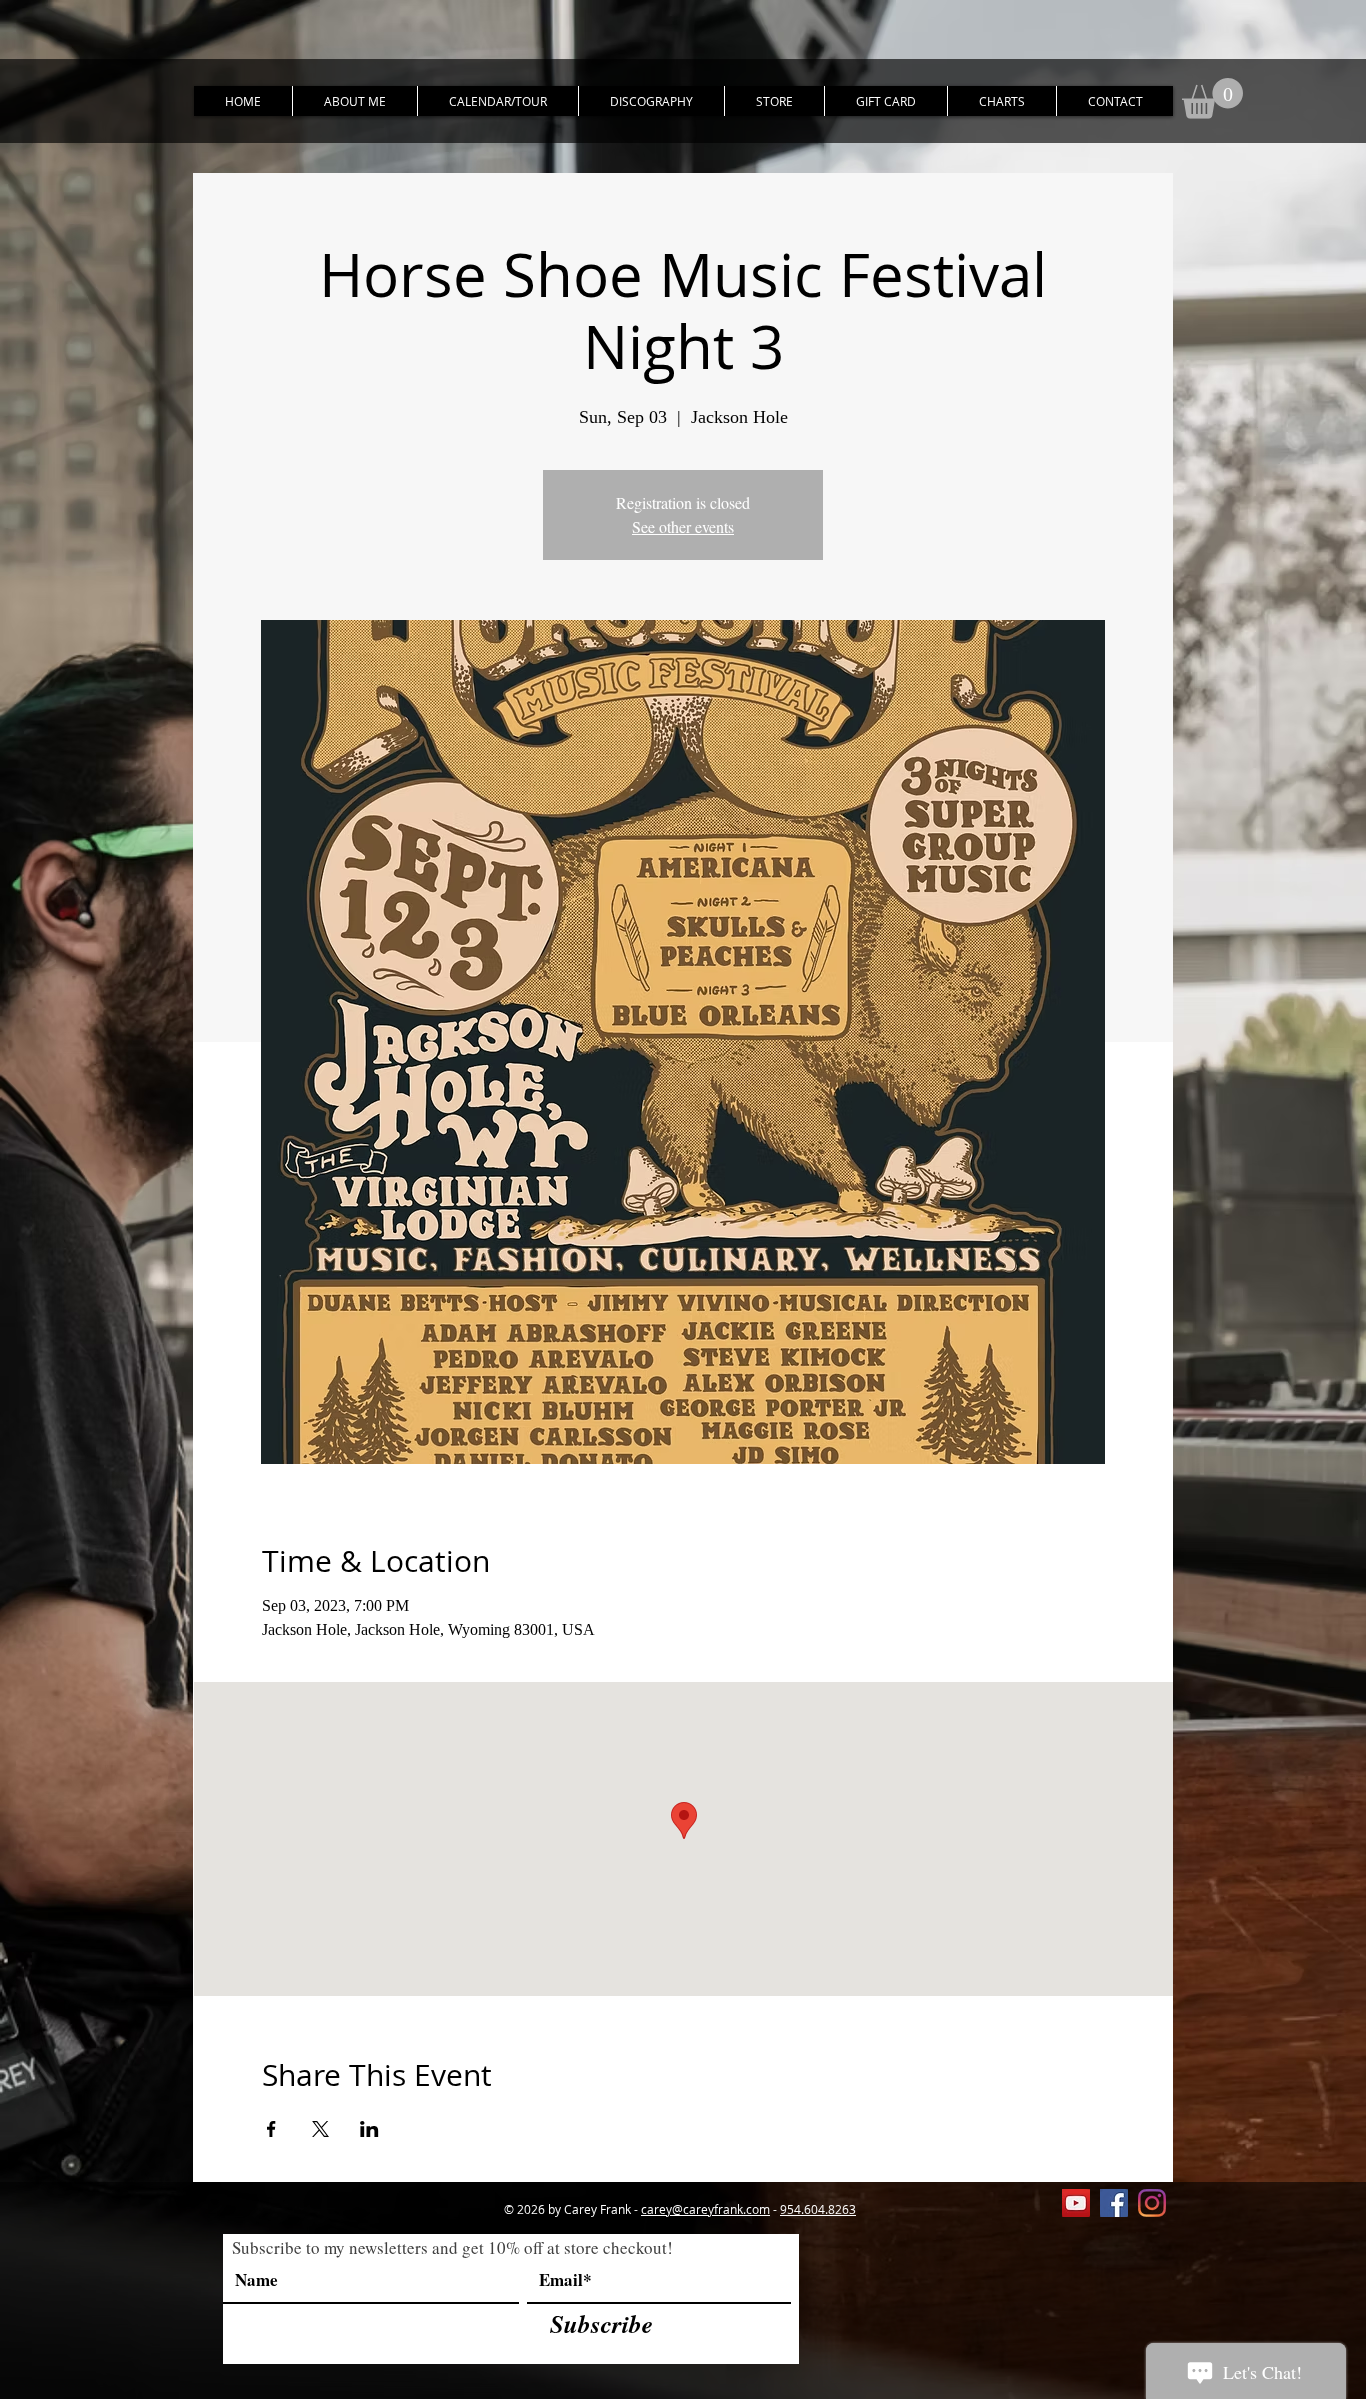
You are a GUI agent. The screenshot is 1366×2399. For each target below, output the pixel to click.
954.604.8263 (818, 2209)
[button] (1212, 98)
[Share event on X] (320, 2129)
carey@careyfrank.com (705, 2209)
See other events (683, 526)
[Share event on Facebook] (271, 2129)
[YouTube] (1076, 2203)
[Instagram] (1152, 2203)
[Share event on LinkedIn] (369, 2129)
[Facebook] (1114, 2203)
